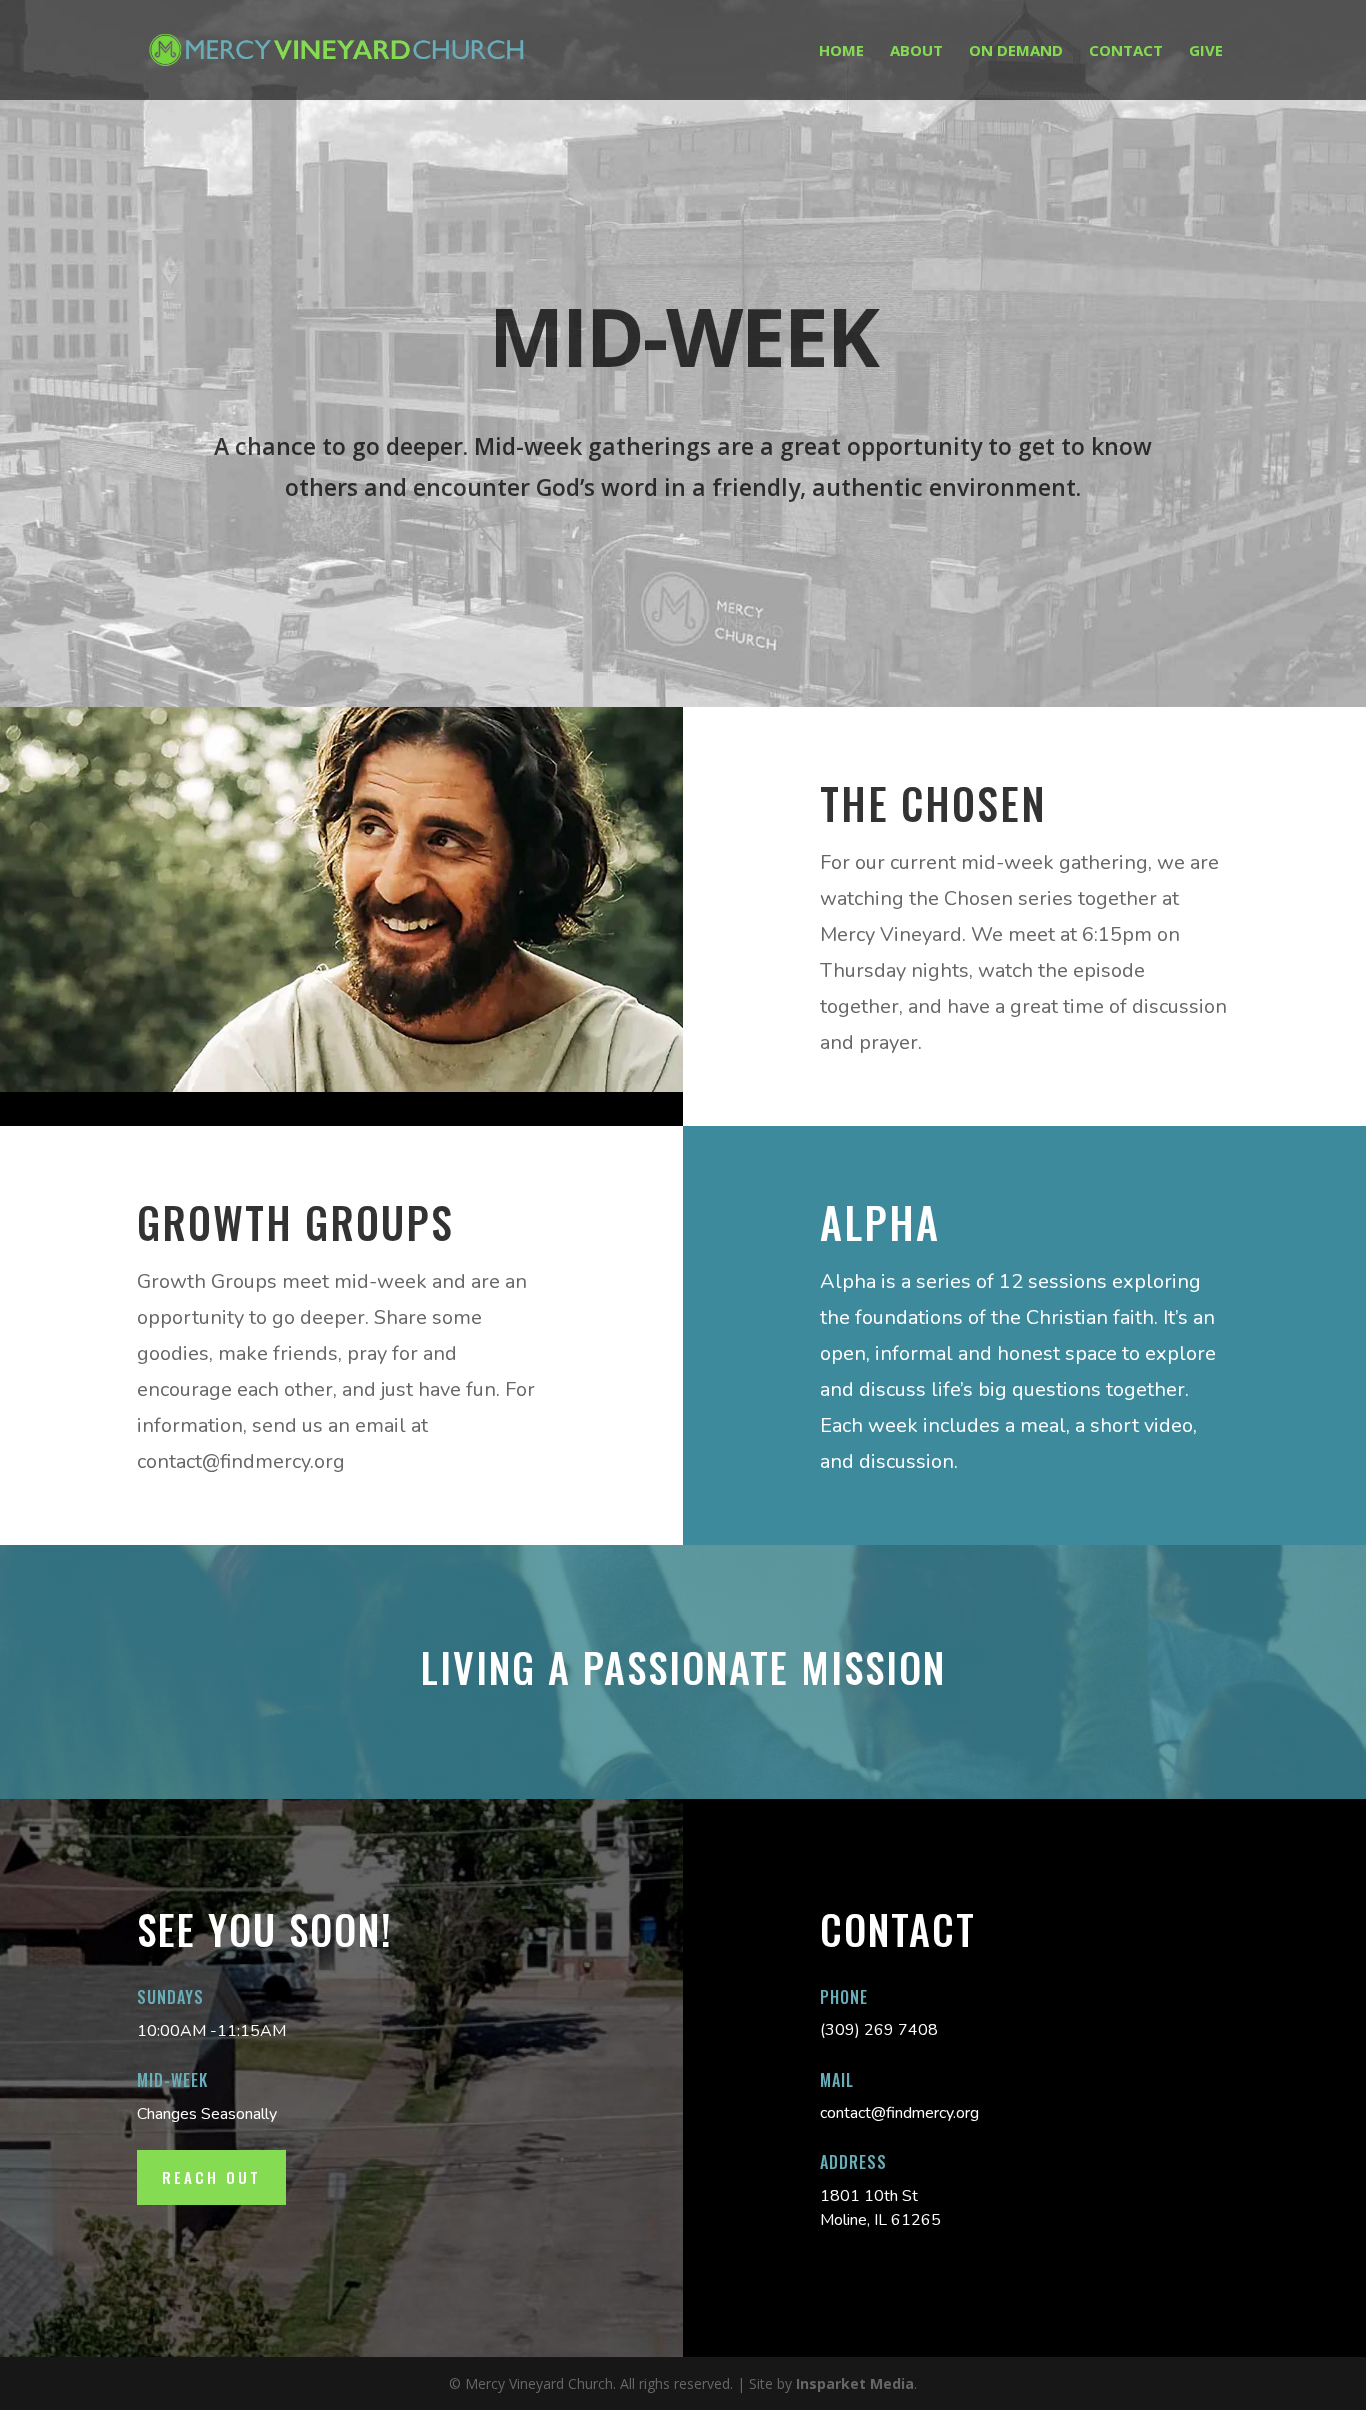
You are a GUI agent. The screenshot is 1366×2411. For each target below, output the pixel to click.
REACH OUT (211, 2177)
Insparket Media (855, 2383)
